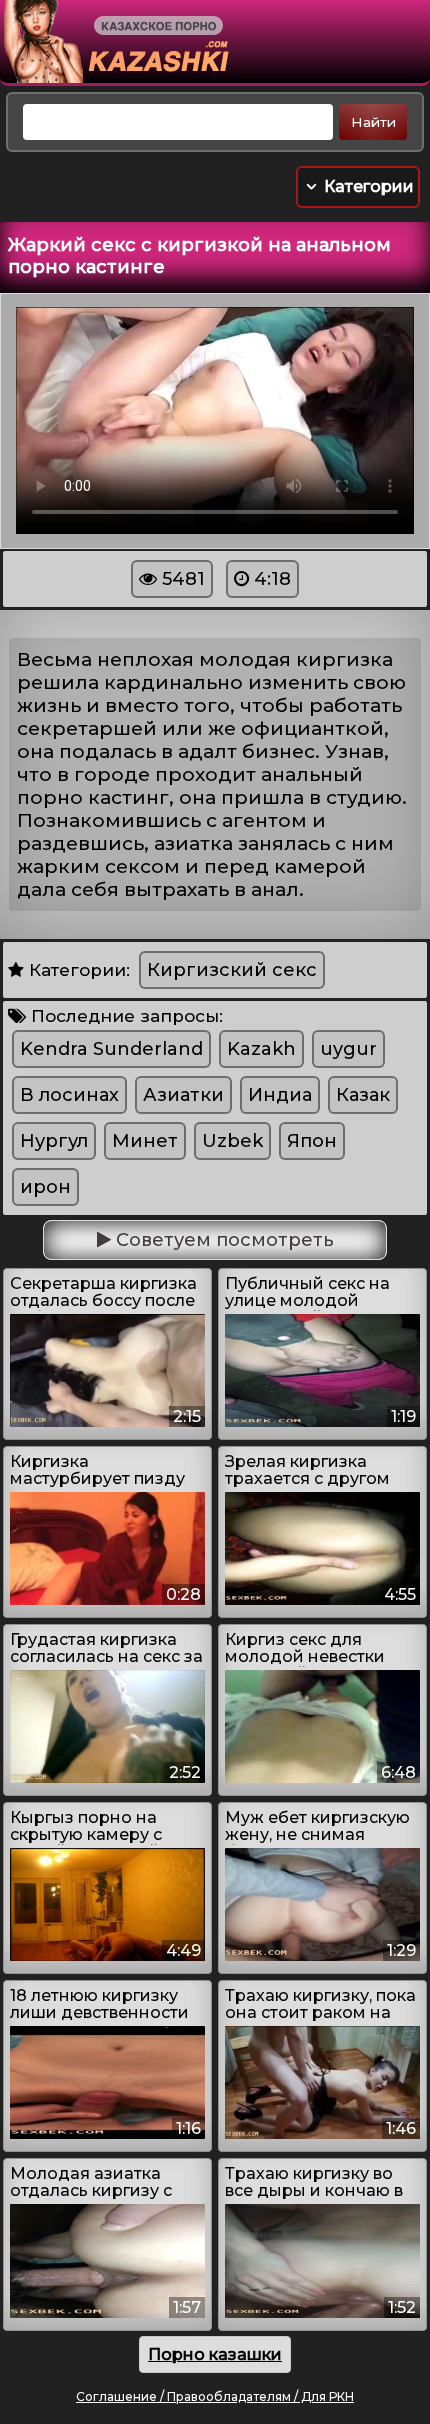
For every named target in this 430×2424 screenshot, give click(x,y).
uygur (348, 1049)
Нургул (54, 1141)
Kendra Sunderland (111, 1049)
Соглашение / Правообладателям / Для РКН (215, 2396)
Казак (363, 1095)
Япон (312, 1141)
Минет (145, 1141)
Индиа (280, 1095)
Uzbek (232, 1141)
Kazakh (261, 1049)
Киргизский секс (232, 970)
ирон (45, 1187)
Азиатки (183, 1095)
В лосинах (69, 1095)
